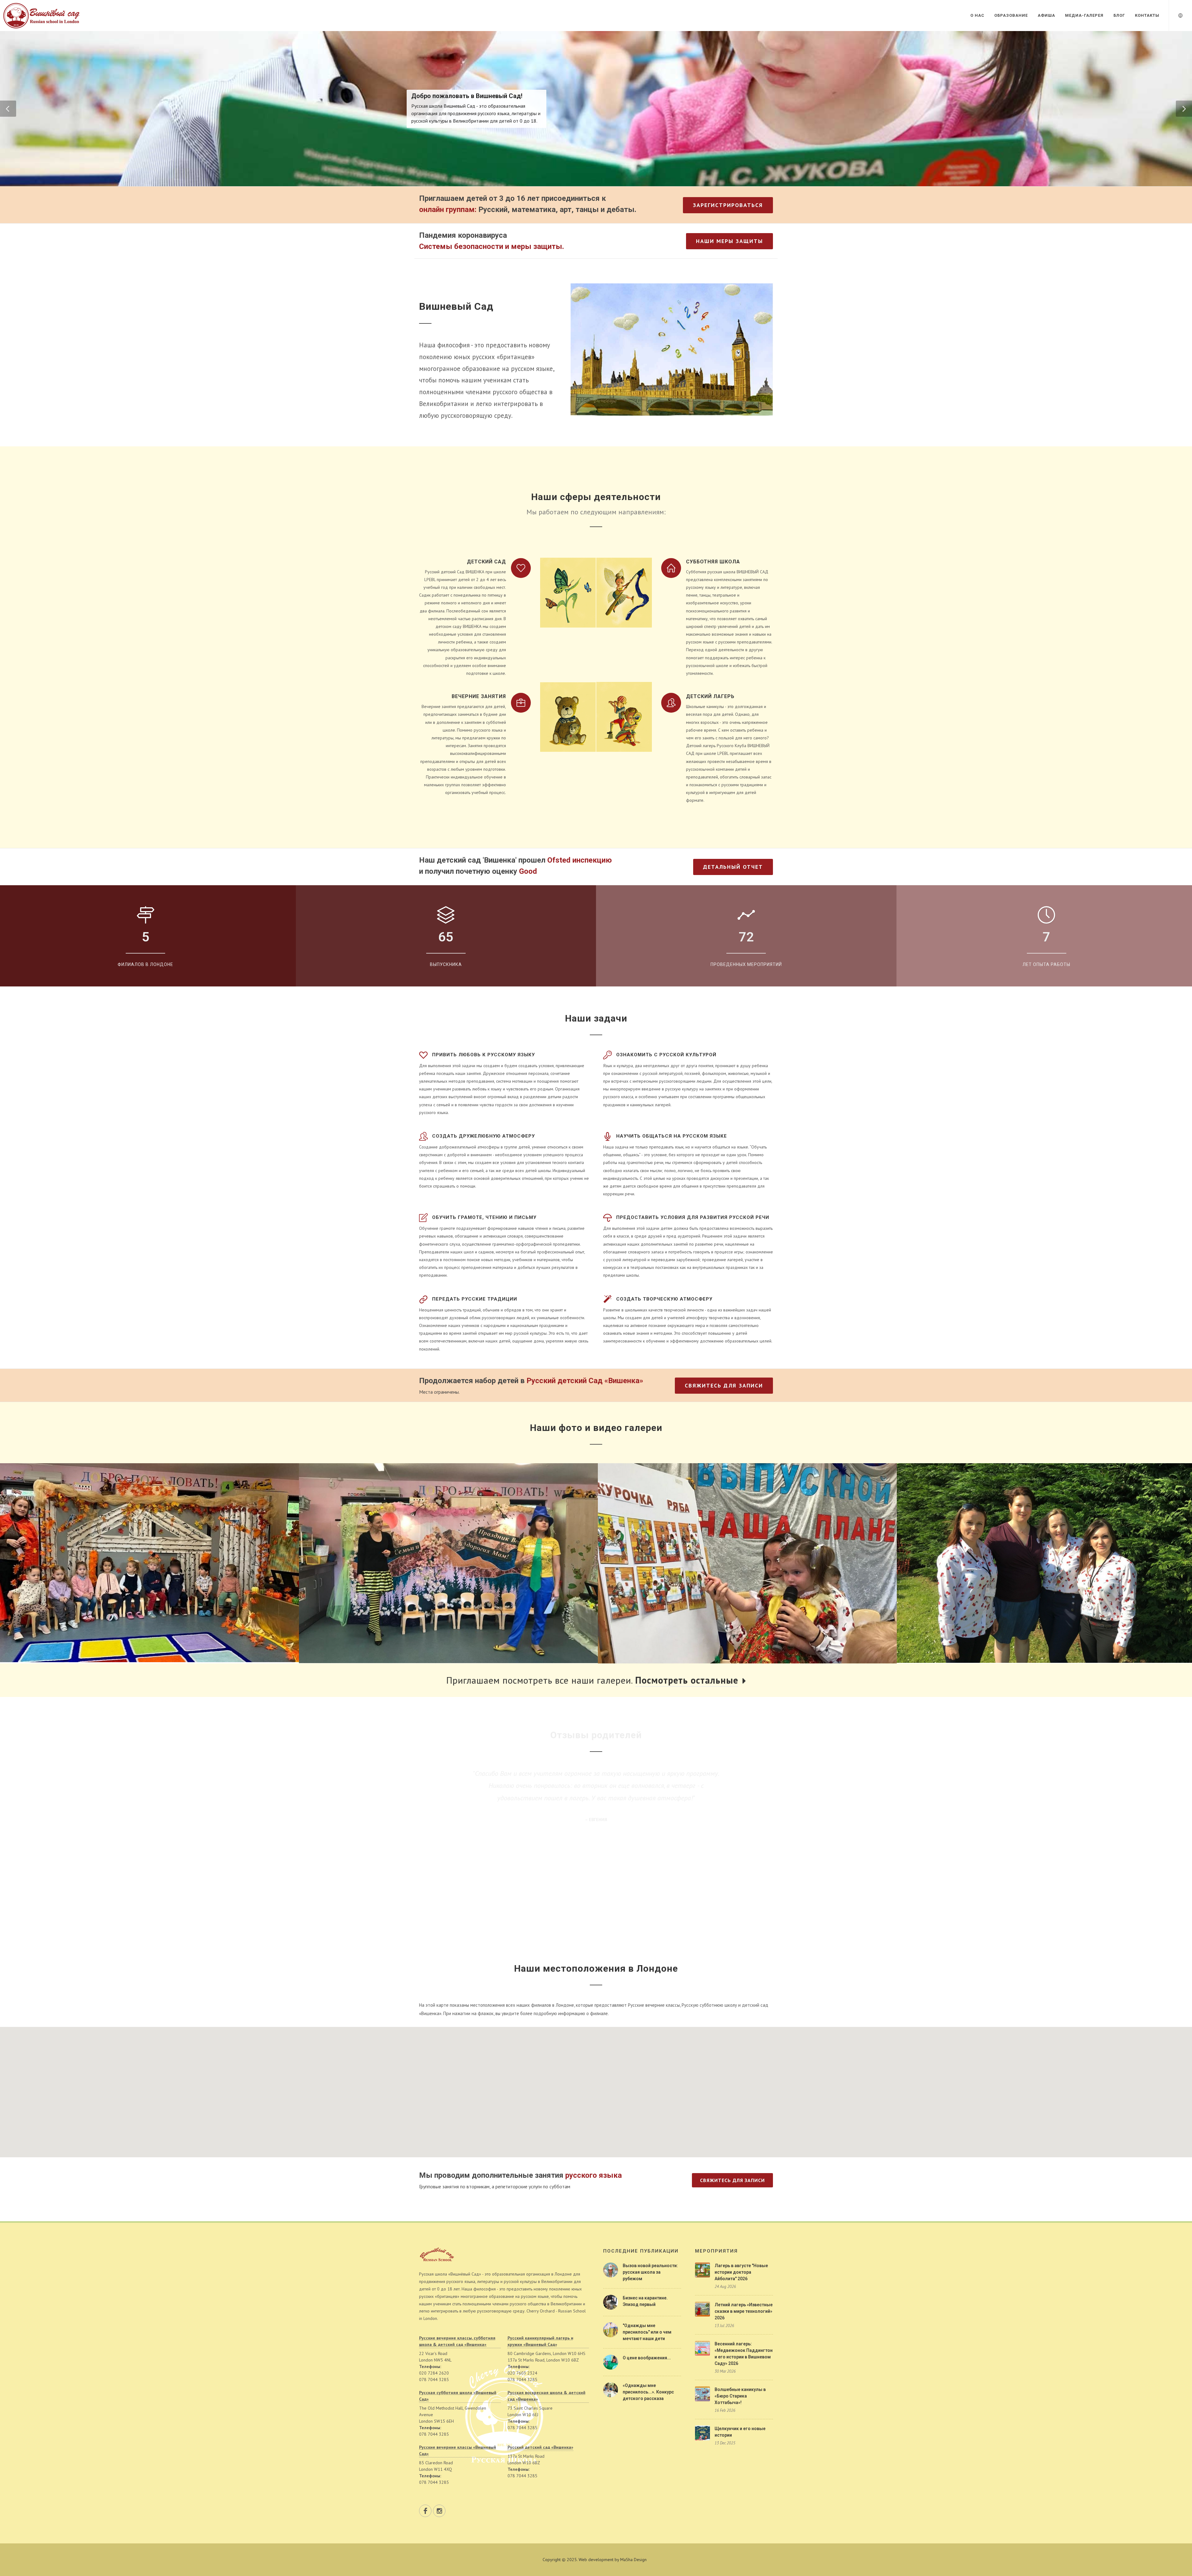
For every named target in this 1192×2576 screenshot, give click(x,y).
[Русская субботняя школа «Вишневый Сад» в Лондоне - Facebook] (425, 2511)
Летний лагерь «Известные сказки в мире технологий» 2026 (744, 2311)
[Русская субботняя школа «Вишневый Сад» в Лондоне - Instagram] (439, 2511)
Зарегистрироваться (728, 205)
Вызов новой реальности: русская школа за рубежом (650, 2272)
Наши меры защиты (729, 241)
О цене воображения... (647, 2358)
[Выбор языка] (1181, 15)
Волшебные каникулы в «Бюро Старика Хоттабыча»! (740, 2396)
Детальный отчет (733, 867)
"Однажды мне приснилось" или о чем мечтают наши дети (647, 2332)
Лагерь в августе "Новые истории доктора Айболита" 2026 (741, 2272)
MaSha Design (633, 2560)
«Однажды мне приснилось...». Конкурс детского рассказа (648, 2392)
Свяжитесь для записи (724, 1385)
